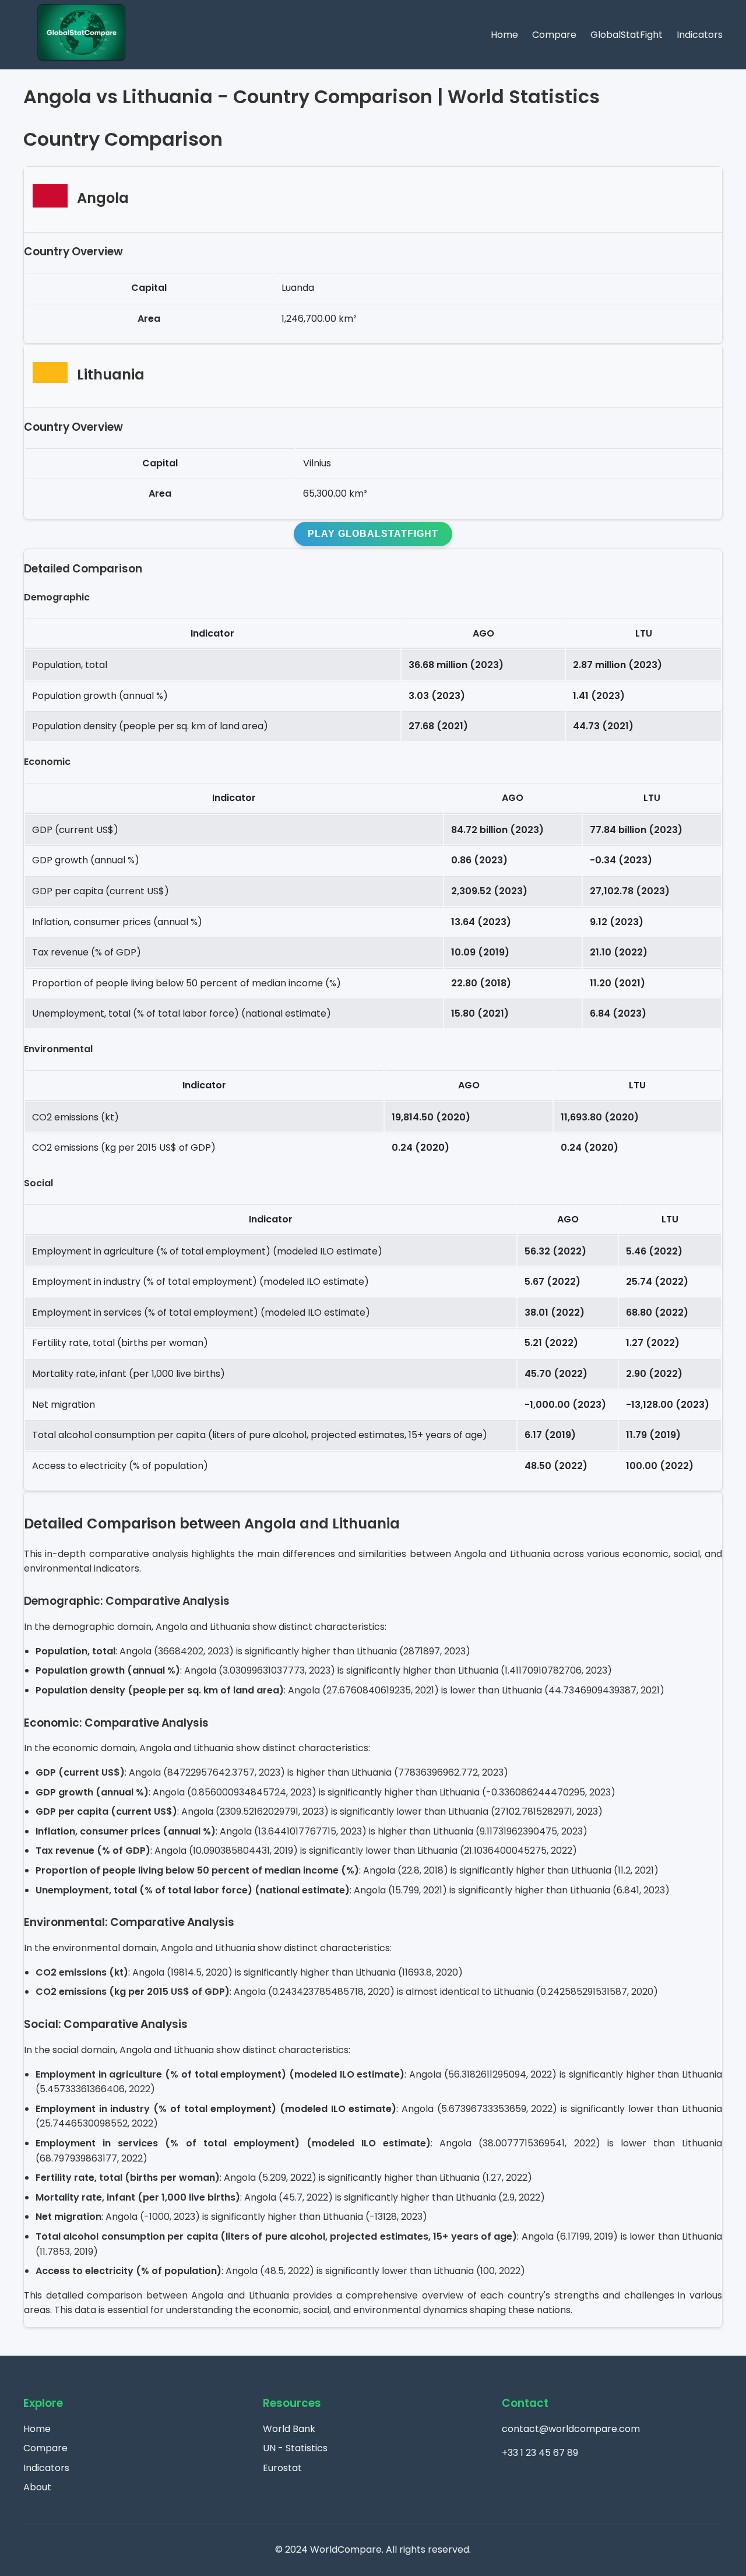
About (37, 2487)
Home (504, 35)
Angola (103, 198)
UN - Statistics (295, 2448)
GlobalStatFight (627, 35)
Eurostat (282, 2468)
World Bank (289, 2429)
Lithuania (111, 375)
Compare (554, 35)
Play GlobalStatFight (373, 534)
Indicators (700, 35)
